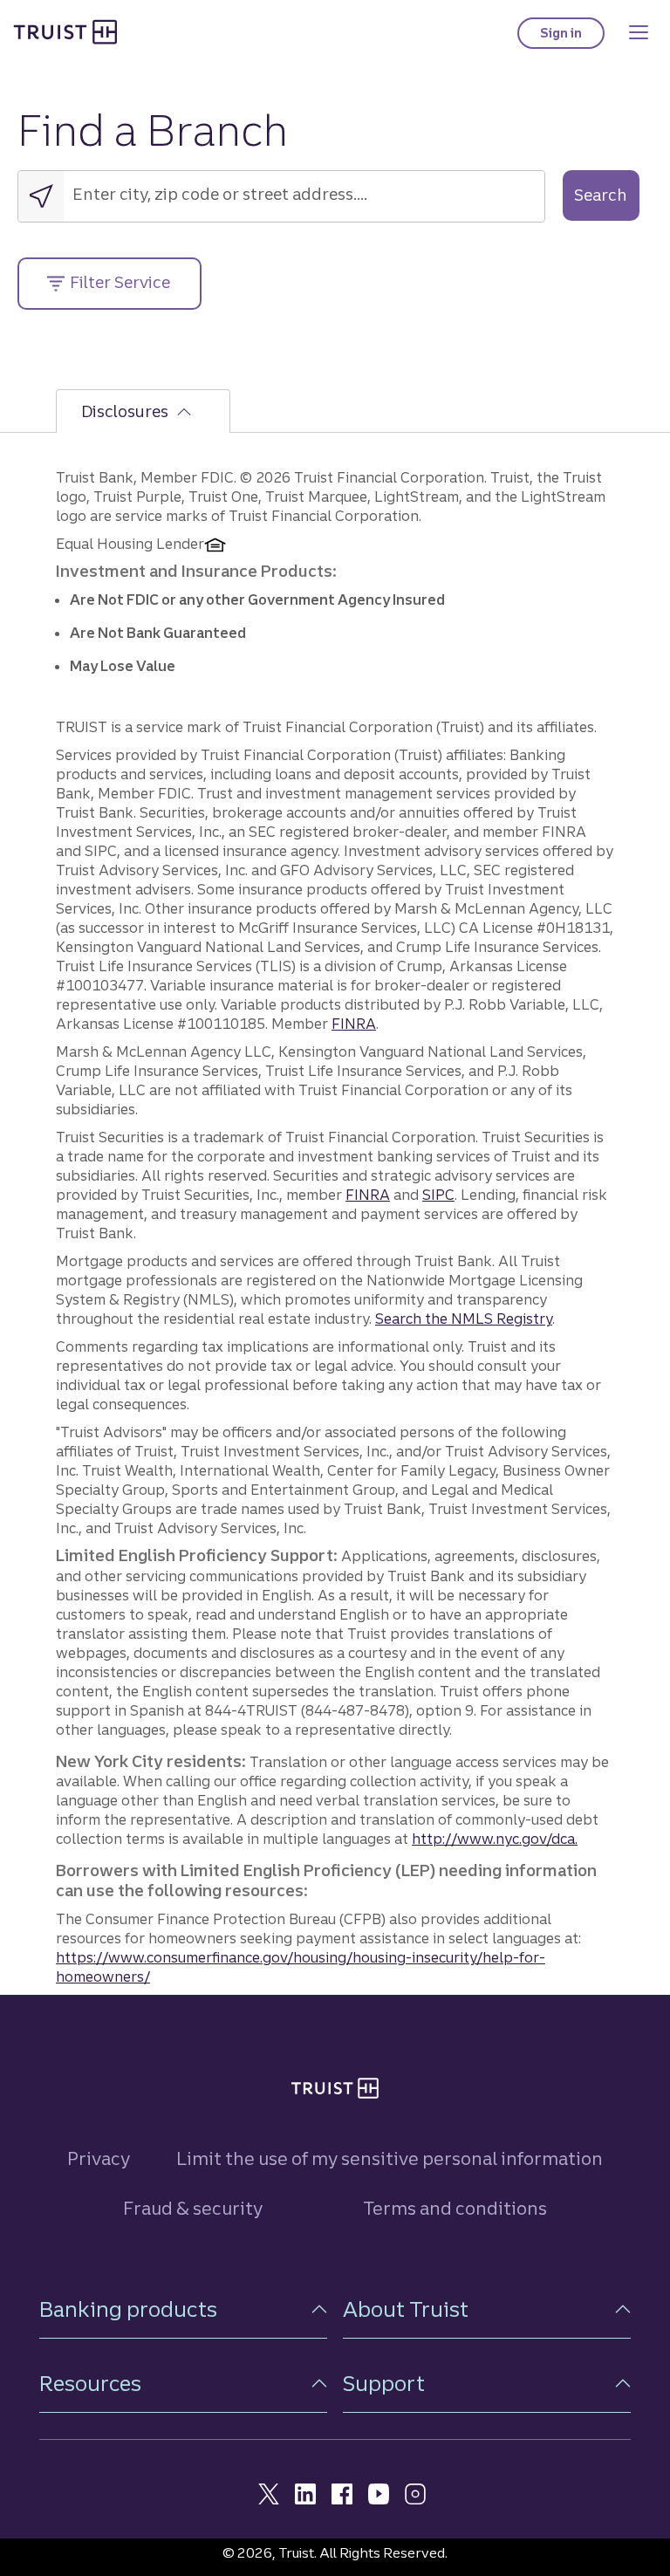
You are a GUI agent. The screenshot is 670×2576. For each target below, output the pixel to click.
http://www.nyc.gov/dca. (495, 1839)
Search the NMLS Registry (464, 1319)
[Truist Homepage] (65, 31)
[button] (183, 2309)
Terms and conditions (455, 2208)
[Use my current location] (41, 196)
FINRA (354, 1024)
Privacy (99, 2158)
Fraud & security (193, 2208)
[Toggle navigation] (639, 32)
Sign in (572, 37)
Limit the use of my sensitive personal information (390, 2158)
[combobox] (304, 193)
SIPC (438, 1195)
